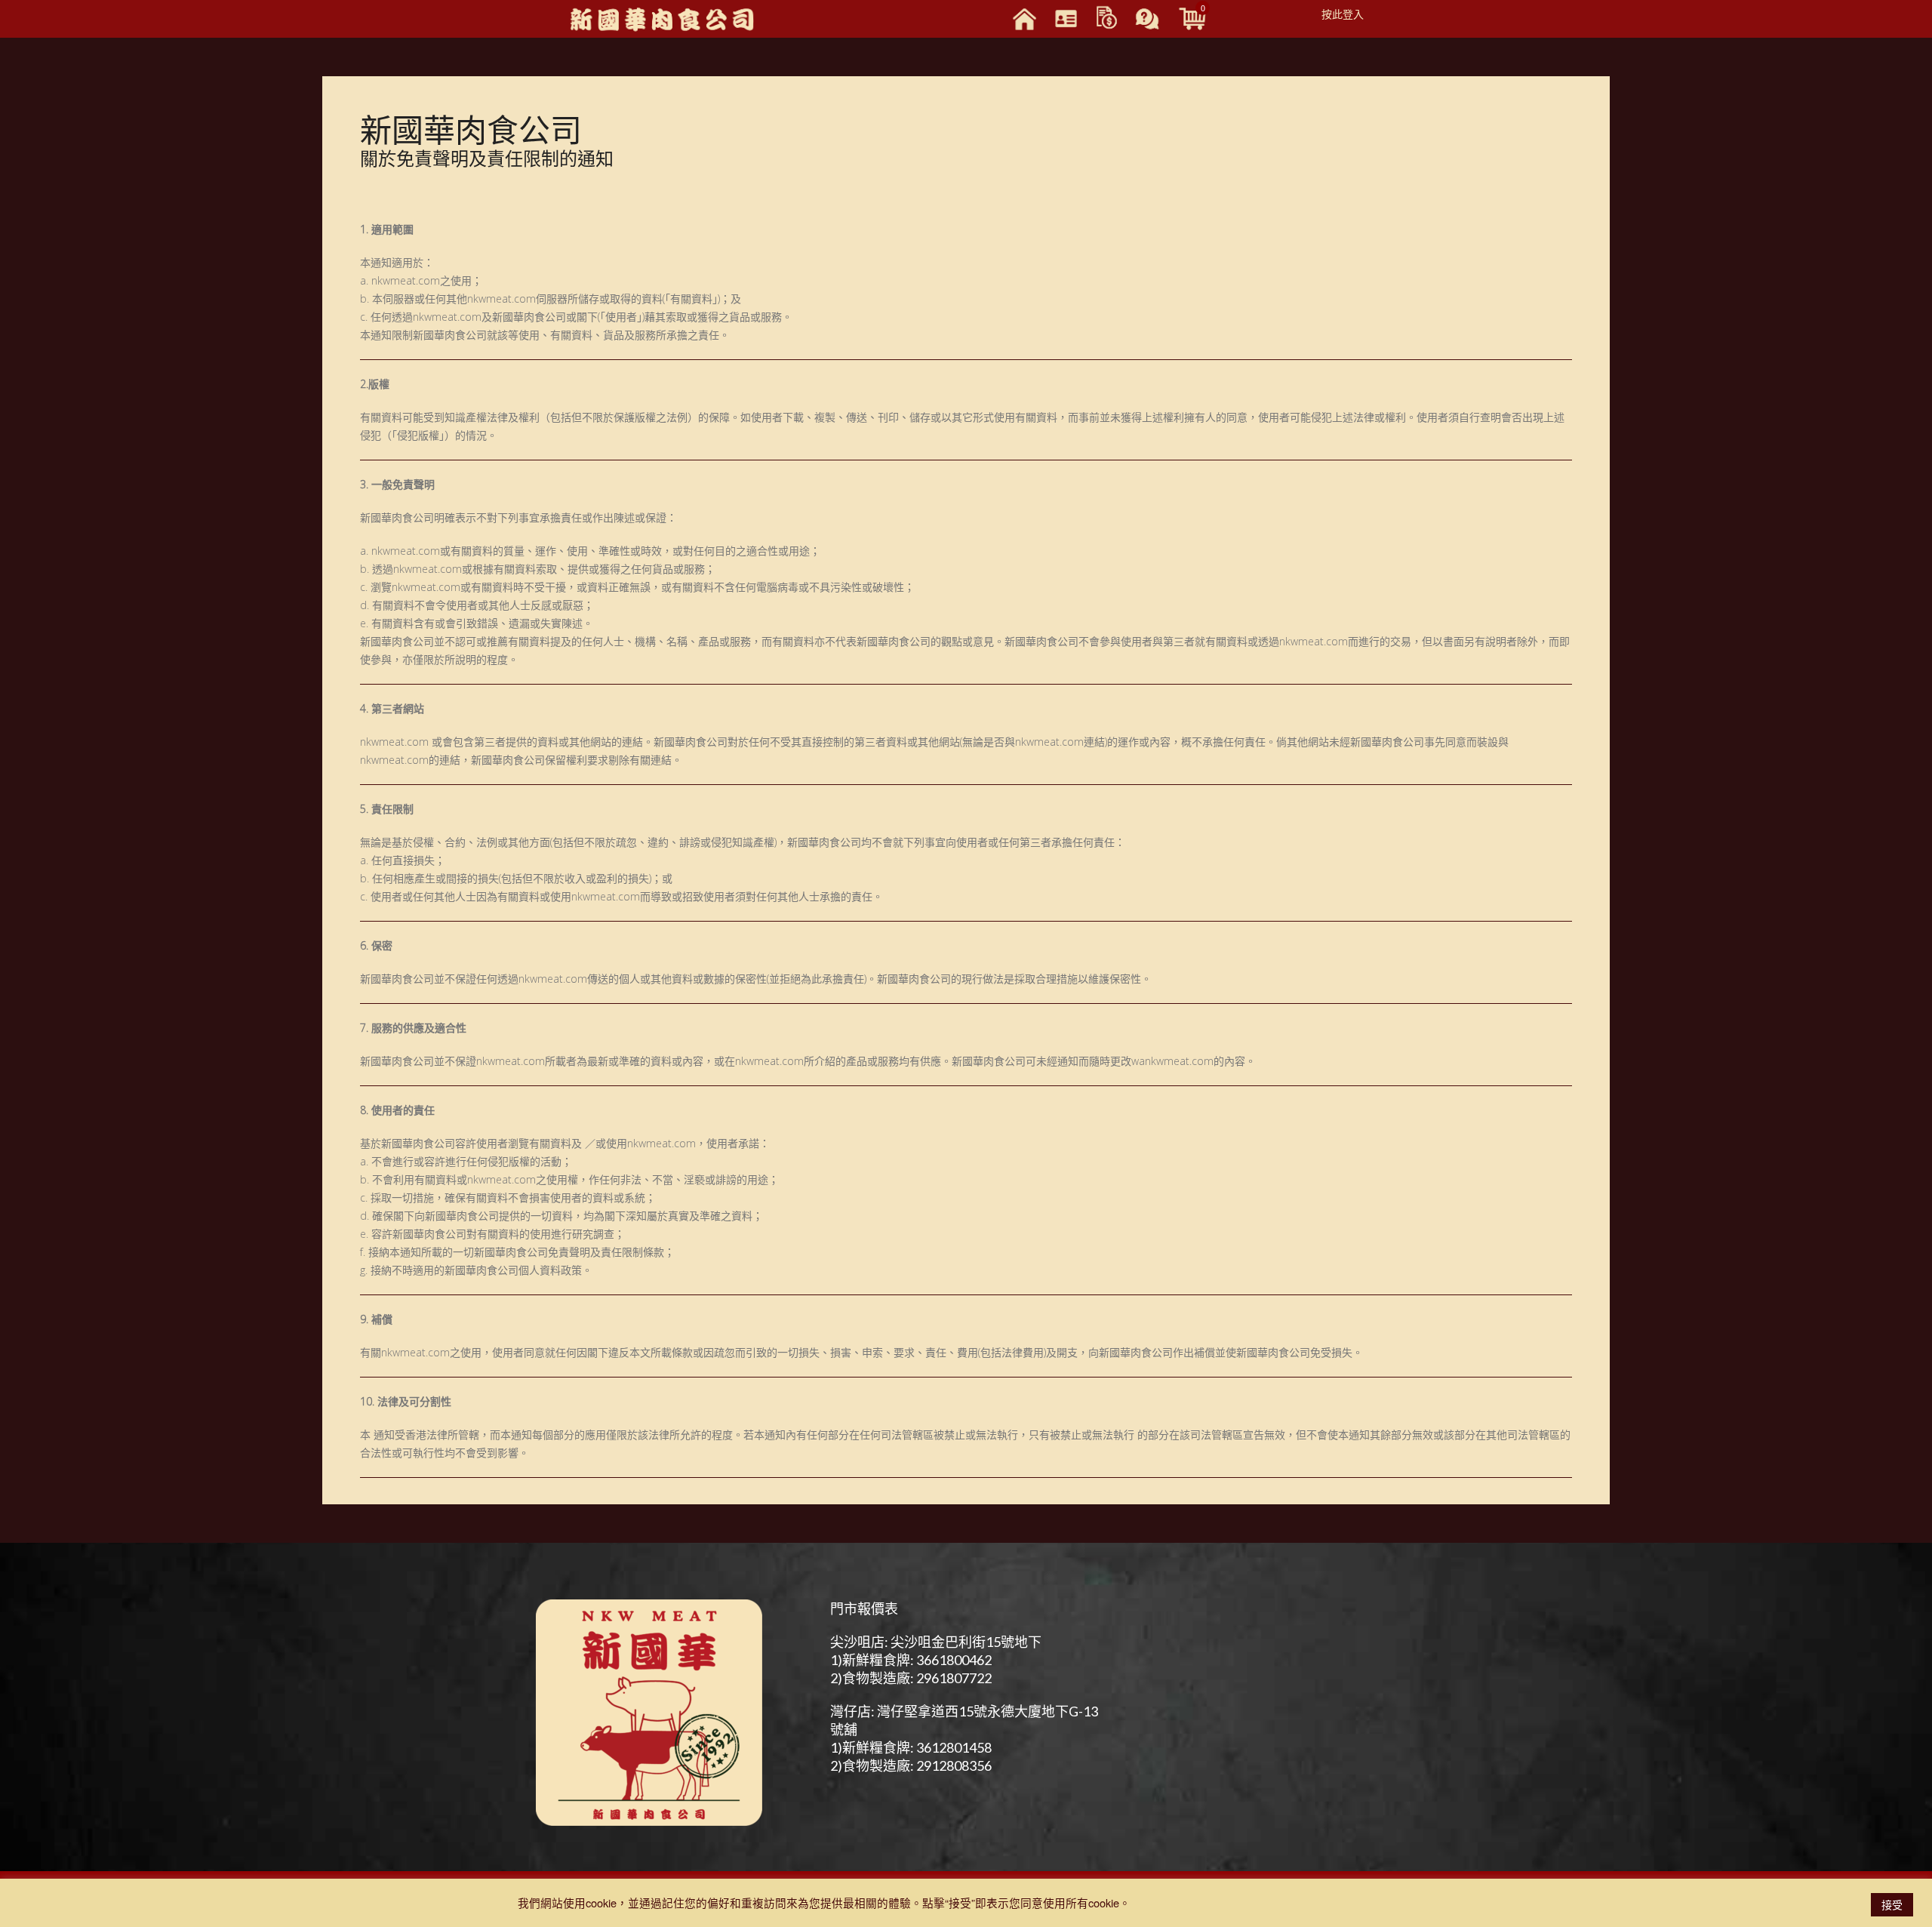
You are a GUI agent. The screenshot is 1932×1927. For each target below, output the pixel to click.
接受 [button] (1892, 1904)
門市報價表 (864, 1608)
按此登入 (1343, 14)
